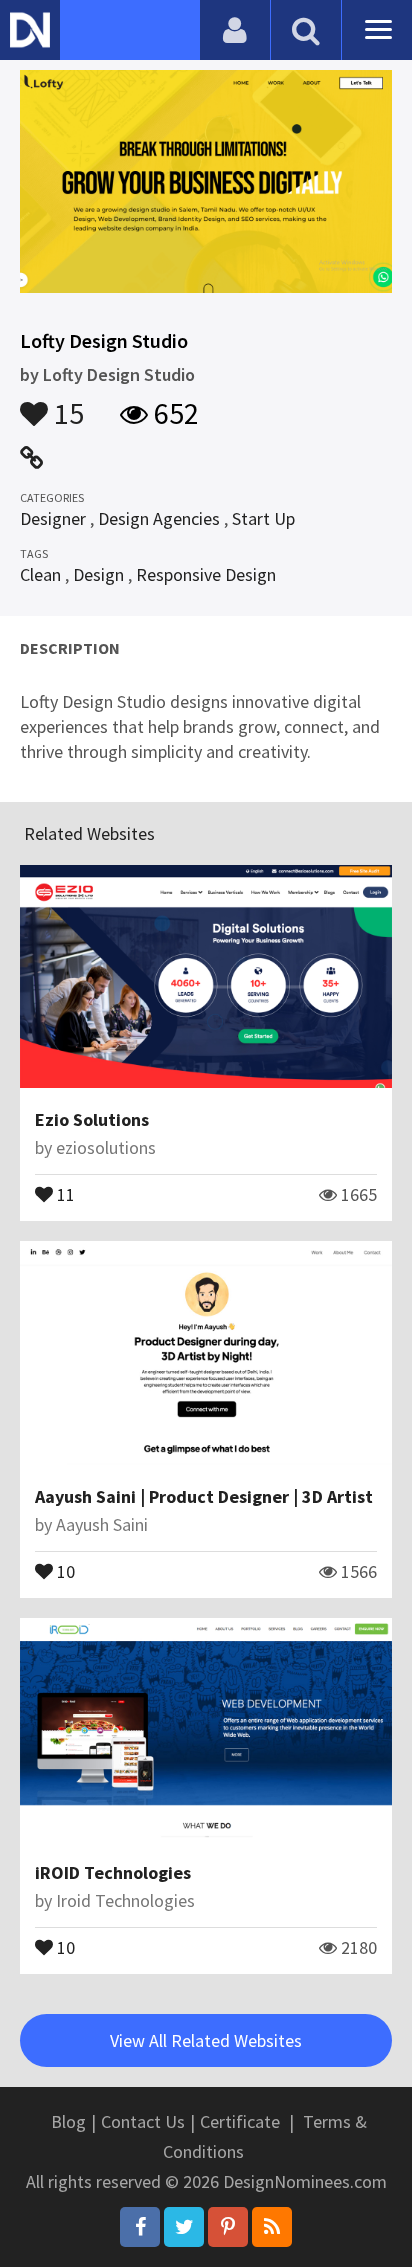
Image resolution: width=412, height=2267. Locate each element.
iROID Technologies (113, 1872)
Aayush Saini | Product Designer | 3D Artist (204, 1496)
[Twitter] (184, 2227)
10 (64, 1570)
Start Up (263, 518)
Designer (53, 518)
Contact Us (143, 2121)
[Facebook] (140, 2227)
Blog (68, 2121)
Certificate (240, 2121)
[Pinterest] (228, 2227)
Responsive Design (206, 574)
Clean (40, 574)
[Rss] (272, 2227)
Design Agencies (159, 518)
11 (64, 1193)
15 (66, 404)
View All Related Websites (206, 2040)
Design (98, 574)
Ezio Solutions (92, 1119)
